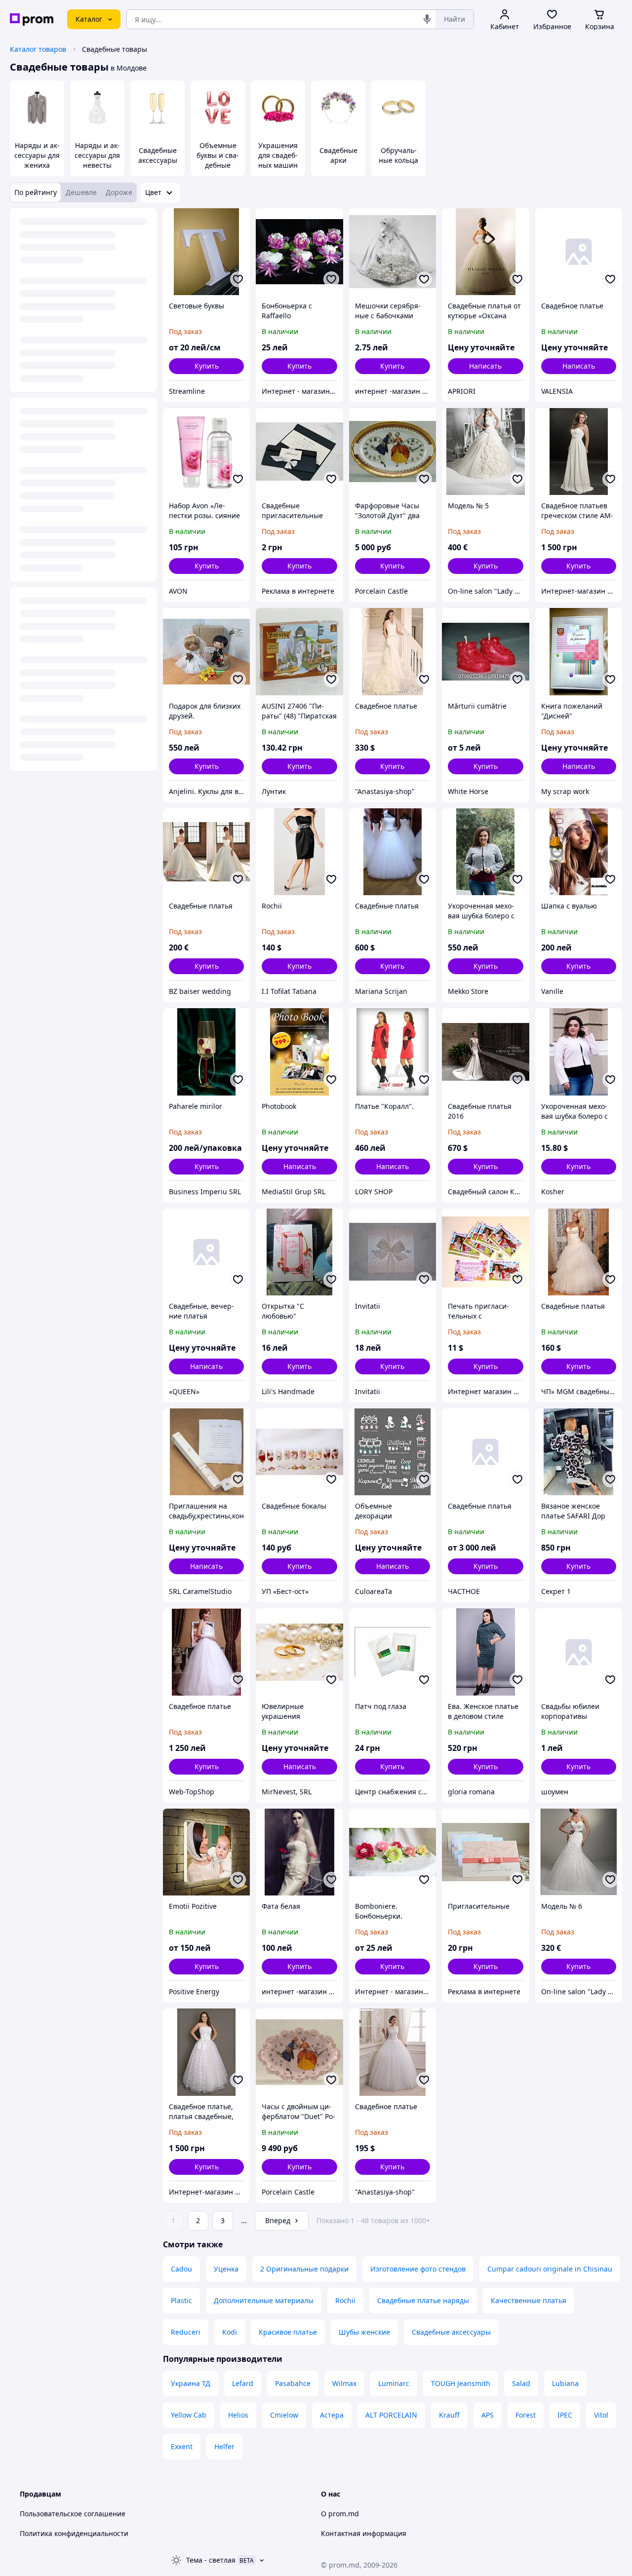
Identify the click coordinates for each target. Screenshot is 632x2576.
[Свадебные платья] (206, 852)
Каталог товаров (38, 49)
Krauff (449, 2415)
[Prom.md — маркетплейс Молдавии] (32, 19)
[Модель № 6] (579, 1852)
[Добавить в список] (238, 279)
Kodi (230, 2332)
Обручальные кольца (398, 155)
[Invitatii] (393, 1252)
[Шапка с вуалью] (579, 852)
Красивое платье (288, 2332)
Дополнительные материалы (264, 2300)
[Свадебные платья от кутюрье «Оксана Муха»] (485, 252)
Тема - (211, 2560)
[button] (206, 366)
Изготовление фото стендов (418, 2269)
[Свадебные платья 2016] (485, 1052)
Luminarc (394, 2383)
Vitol (601, 2415)
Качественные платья (529, 2300)
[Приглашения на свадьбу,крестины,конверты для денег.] (206, 1452)
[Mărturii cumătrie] (485, 651)
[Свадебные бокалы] (299, 1452)
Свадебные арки (338, 155)
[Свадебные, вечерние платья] (206, 1252)
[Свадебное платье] (579, 252)
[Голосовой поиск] (427, 19)
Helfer (224, 2446)
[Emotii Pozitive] (206, 1852)
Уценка (226, 2269)
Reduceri (186, 2332)
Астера (332, 2415)
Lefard (243, 2383)
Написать (485, 366)
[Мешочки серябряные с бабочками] (393, 252)
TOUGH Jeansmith (461, 2383)
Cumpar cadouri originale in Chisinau (550, 2269)
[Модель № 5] (485, 452)
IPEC (565, 2415)
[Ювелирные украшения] (299, 1652)
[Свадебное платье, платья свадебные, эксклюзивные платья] (206, 2052)
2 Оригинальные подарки (304, 2269)
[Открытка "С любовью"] (299, 1252)
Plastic (181, 2300)
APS (488, 2415)
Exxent (182, 2446)
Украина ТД (191, 2383)
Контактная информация (364, 2533)
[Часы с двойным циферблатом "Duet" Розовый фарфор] (299, 2052)
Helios (238, 2415)
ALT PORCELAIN (391, 2415)
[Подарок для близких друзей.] (206, 651)
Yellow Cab (189, 2415)
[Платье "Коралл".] (393, 1052)
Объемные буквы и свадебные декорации (218, 160)
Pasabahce (293, 2383)
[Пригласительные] (485, 1852)
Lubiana (565, 2383)
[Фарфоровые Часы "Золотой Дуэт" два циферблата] (393, 452)
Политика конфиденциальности (74, 2533)
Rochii (345, 2300)
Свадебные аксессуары (158, 155)
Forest (526, 2415)
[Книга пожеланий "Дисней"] (579, 651)
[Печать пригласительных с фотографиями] (485, 1252)
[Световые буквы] (206, 252)
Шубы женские (364, 2332)
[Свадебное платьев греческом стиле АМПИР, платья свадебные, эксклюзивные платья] (579, 452)
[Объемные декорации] (393, 1452)
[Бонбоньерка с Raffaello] (299, 252)
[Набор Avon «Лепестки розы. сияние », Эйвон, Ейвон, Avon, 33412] (206, 452)
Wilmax (344, 2383)
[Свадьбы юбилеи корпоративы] (579, 1652)
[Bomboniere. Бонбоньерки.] (393, 1852)
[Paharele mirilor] (206, 1052)
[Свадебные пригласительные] (299, 452)
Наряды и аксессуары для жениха (37, 155)
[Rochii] (299, 852)
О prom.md (340, 2514)
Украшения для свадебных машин (278, 155)
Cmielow (284, 2415)
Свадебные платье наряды (423, 2300)
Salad (521, 2383)
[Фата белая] (299, 1852)
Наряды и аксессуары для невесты (97, 155)
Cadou (181, 2269)
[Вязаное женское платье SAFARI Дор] (579, 1452)
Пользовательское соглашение (73, 2514)
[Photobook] (299, 1052)
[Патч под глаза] (393, 1652)
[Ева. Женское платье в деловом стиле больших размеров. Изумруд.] (485, 1652)
